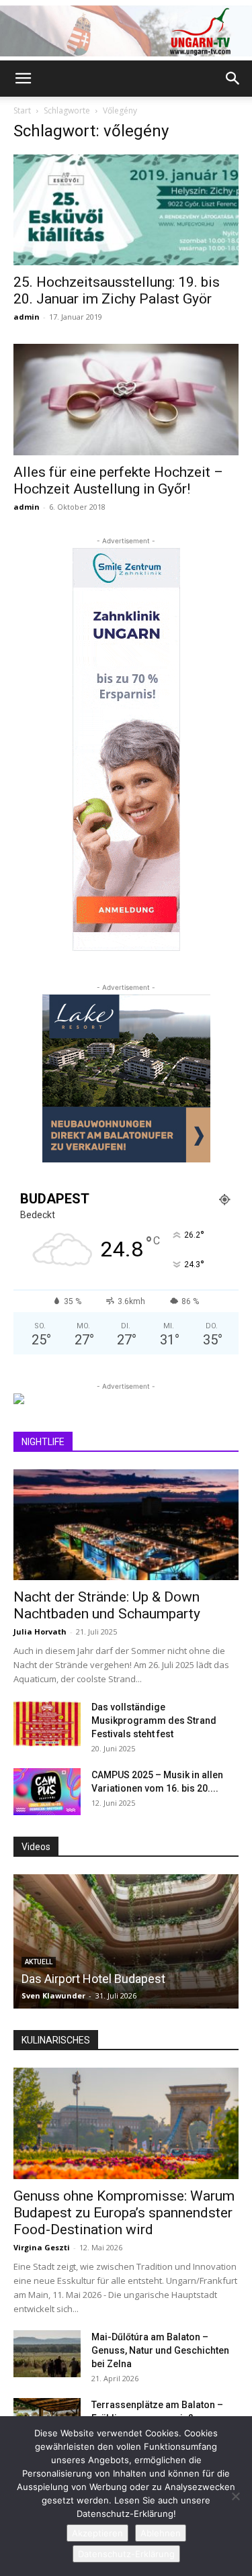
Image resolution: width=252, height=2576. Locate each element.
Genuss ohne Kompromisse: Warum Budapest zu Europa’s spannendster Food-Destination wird (124, 2213)
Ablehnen (161, 2533)
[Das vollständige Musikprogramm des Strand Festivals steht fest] (47, 1724)
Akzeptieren (97, 2533)
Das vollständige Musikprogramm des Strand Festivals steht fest (154, 1720)
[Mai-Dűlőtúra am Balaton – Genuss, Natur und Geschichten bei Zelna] (47, 2354)
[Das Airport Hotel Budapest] (126, 1941)
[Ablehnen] (235, 2496)
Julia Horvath (40, 1631)
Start (22, 110)
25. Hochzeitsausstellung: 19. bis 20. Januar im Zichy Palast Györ (117, 290)
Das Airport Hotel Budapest (93, 1979)
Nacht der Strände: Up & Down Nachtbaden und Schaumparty (107, 1605)
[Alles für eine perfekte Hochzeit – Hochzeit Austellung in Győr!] (126, 399)
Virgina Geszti (42, 2247)
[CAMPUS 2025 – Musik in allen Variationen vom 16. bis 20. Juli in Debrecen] (47, 1792)
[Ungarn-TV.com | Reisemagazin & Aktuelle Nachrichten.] (126, 31)
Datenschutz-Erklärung (126, 2554)
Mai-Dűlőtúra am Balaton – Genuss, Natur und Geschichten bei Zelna (160, 2350)
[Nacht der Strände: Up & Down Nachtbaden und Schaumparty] (126, 1525)
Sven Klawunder (53, 1995)
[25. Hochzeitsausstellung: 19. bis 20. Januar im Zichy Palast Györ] (126, 210)
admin (27, 317)
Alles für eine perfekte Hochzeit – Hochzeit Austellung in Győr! (118, 480)
